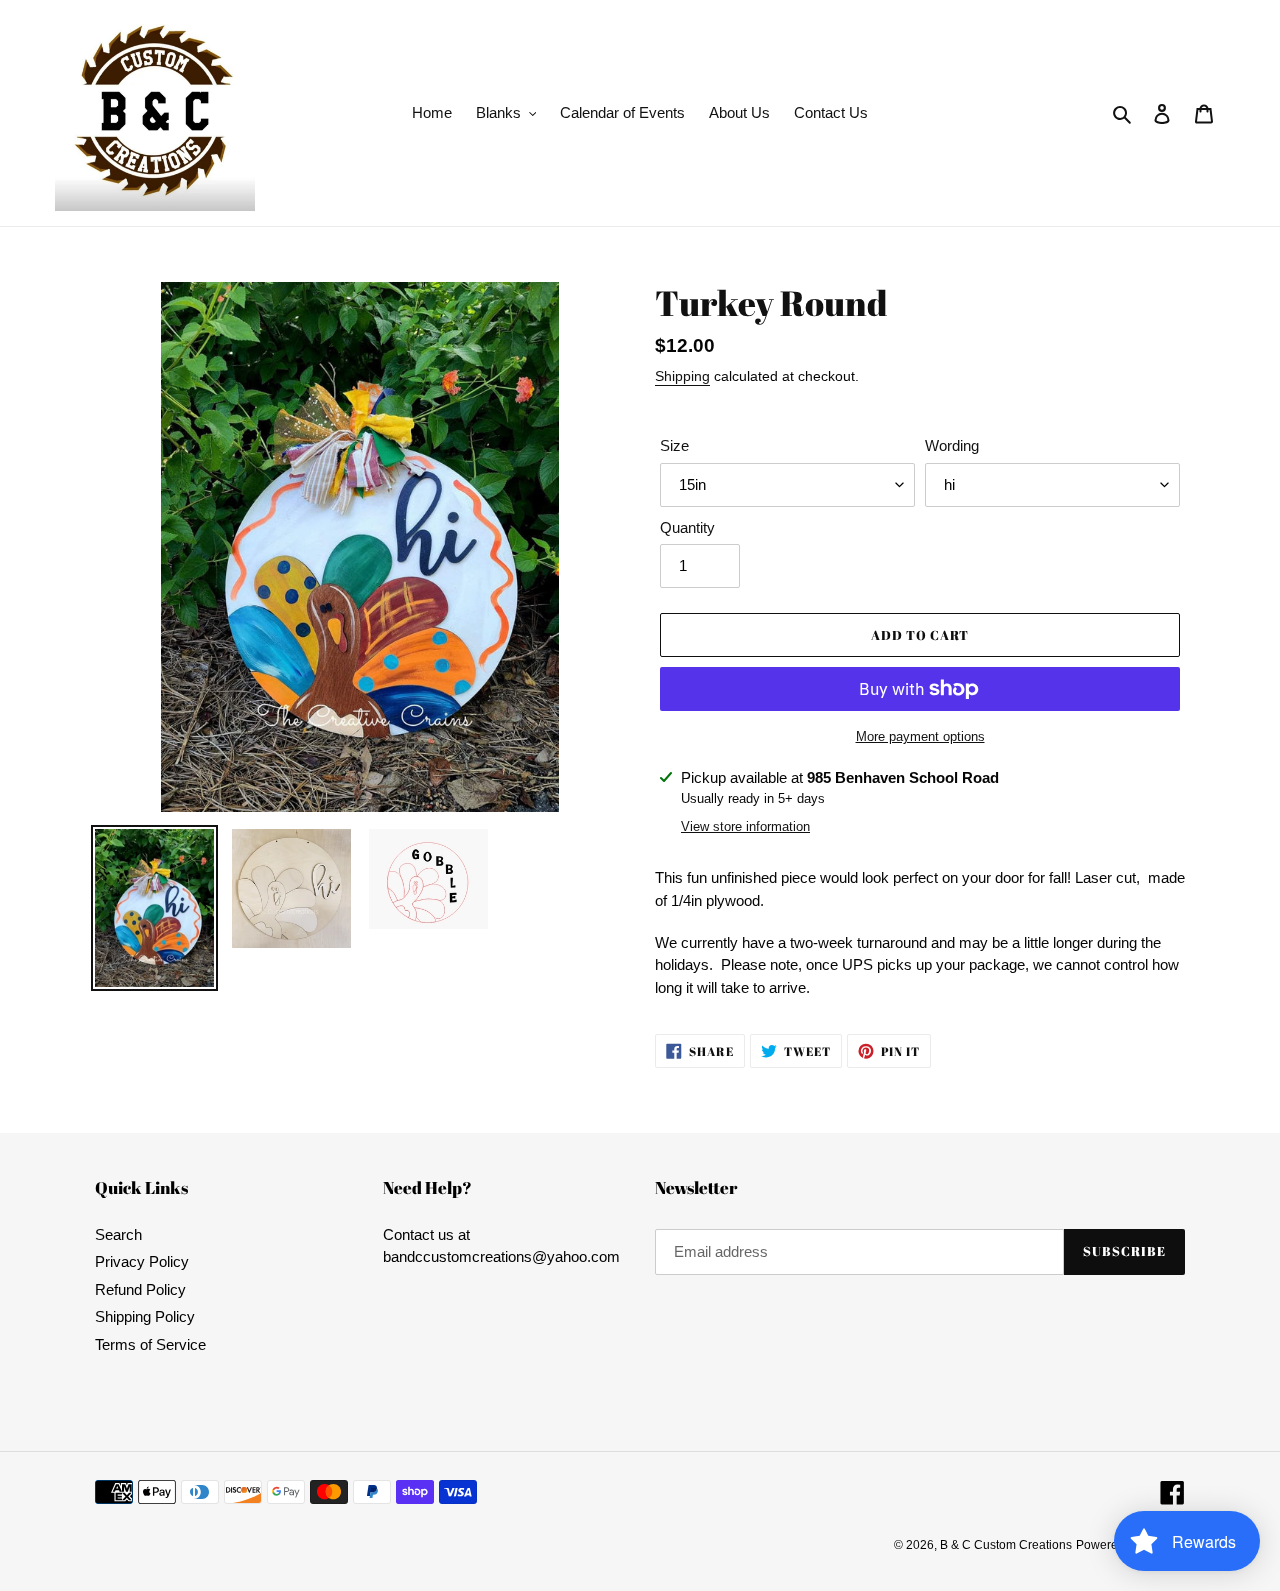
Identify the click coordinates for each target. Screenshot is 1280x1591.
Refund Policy (140, 1289)
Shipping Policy (145, 1316)
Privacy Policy (142, 1261)
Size (674, 445)
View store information (745, 826)
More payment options (920, 736)
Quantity (687, 527)
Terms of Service (150, 1344)
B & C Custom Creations (1006, 1545)
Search (118, 1234)
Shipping (682, 376)
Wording (952, 445)
